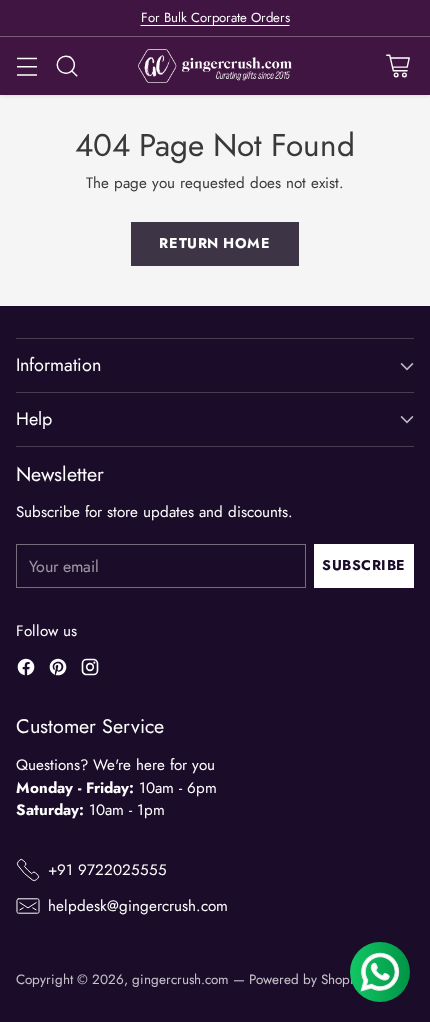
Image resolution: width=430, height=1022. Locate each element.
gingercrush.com (180, 979)
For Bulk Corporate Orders (215, 17)
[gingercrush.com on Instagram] (90, 670)
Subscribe (364, 565)
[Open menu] (26, 66)
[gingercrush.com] (215, 66)
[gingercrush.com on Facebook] (26, 670)
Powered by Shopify (306, 979)
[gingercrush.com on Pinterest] (58, 670)
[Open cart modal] (397, 66)
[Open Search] (66, 66)
